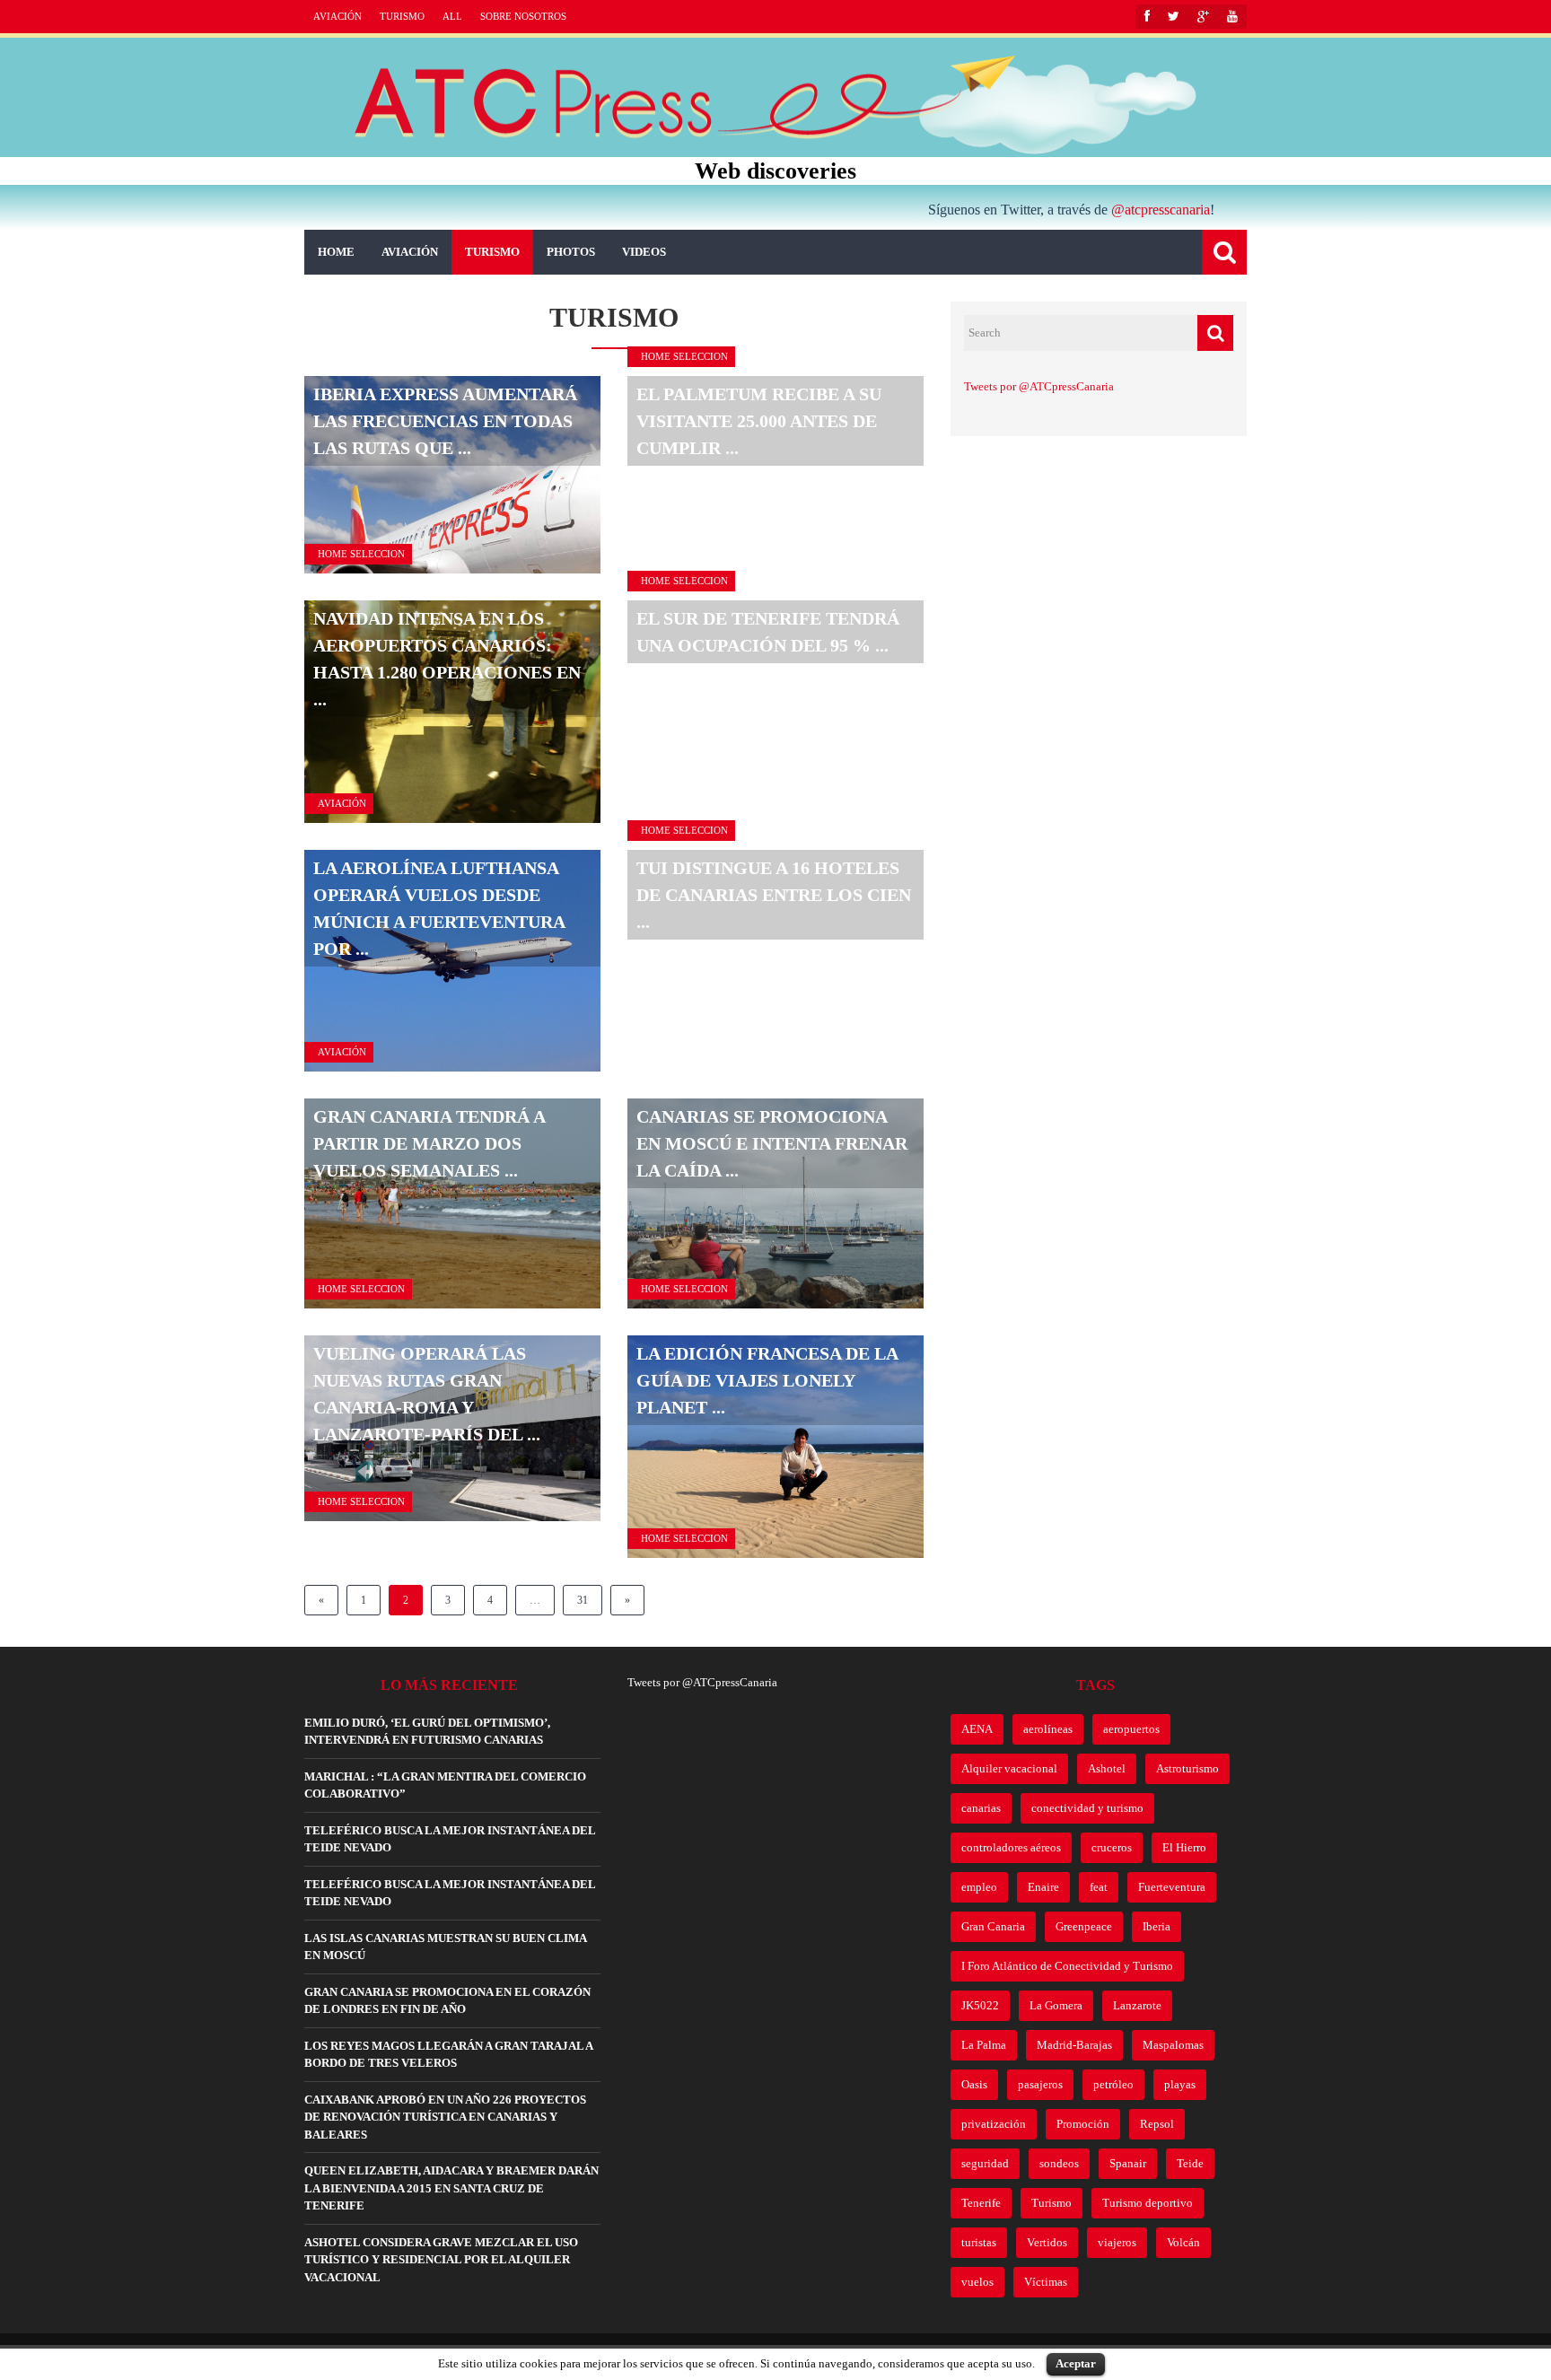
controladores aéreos (1011, 1847)
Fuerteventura (1172, 1887)
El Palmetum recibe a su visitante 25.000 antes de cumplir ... (759, 421)
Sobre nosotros (523, 16)
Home (336, 252)
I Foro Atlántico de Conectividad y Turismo (1067, 1966)
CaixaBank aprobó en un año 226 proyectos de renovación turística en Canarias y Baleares (445, 2117)
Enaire (1043, 1887)
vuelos (977, 2282)
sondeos (1059, 2163)
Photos (571, 252)
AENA (977, 1729)
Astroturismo (1187, 1768)
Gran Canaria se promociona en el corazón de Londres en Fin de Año (447, 2001)
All (452, 16)
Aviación (337, 16)
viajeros (1117, 2242)
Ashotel (1107, 1768)
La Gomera (1056, 2005)
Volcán (1183, 2242)
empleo (979, 1887)
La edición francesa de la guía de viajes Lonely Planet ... (767, 1380)
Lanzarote (1137, 2005)
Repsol (1157, 2124)
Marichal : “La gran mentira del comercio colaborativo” (445, 1785)
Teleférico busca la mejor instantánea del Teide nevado (450, 1839)
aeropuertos (1131, 1729)
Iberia (1157, 1926)
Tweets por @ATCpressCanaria (1039, 386)
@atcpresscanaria (1161, 210)
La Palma (984, 2045)
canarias (981, 1808)
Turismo (402, 16)
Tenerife (981, 2203)
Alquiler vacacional (1009, 1768)
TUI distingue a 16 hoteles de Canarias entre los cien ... (774, 895)
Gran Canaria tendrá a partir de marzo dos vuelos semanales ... (429, 1143)
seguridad (985, 2163)
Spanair (1128, 2163)
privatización (994, 2124)
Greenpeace (1084, 1926)
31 (583, 1600)
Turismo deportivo (1148, 2203)
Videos (644, 252)
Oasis (974, 2084)
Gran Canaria (993, 1926)
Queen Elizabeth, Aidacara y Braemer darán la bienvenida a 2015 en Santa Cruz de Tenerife (451, 2188)
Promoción (1083, 2124)
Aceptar (1076, 2363)
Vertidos (1047, 2242)
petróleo (1113, 2084)
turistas (979, 2242)
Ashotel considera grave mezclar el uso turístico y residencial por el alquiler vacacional (441, 2260)
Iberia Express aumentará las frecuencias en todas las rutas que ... (445, 421)
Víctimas (1046, 2282)
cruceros (1112, 1847)
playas (1180, 2084)
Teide (1190, 2163)
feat (1099, 1887)
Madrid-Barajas (1074, 2045)
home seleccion (361, 554)
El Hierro (1184, 1847)
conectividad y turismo (1087, 1808)
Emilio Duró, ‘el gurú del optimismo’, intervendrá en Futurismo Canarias (427, 1732)
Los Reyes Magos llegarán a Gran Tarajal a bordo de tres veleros (448, 2055)
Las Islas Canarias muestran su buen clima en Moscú (445, 1947)
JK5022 (980, 2005)
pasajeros (1040, 2084)
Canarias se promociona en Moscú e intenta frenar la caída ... (772, 1143)
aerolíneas (1048, 1729)
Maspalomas (1173, 2045)
